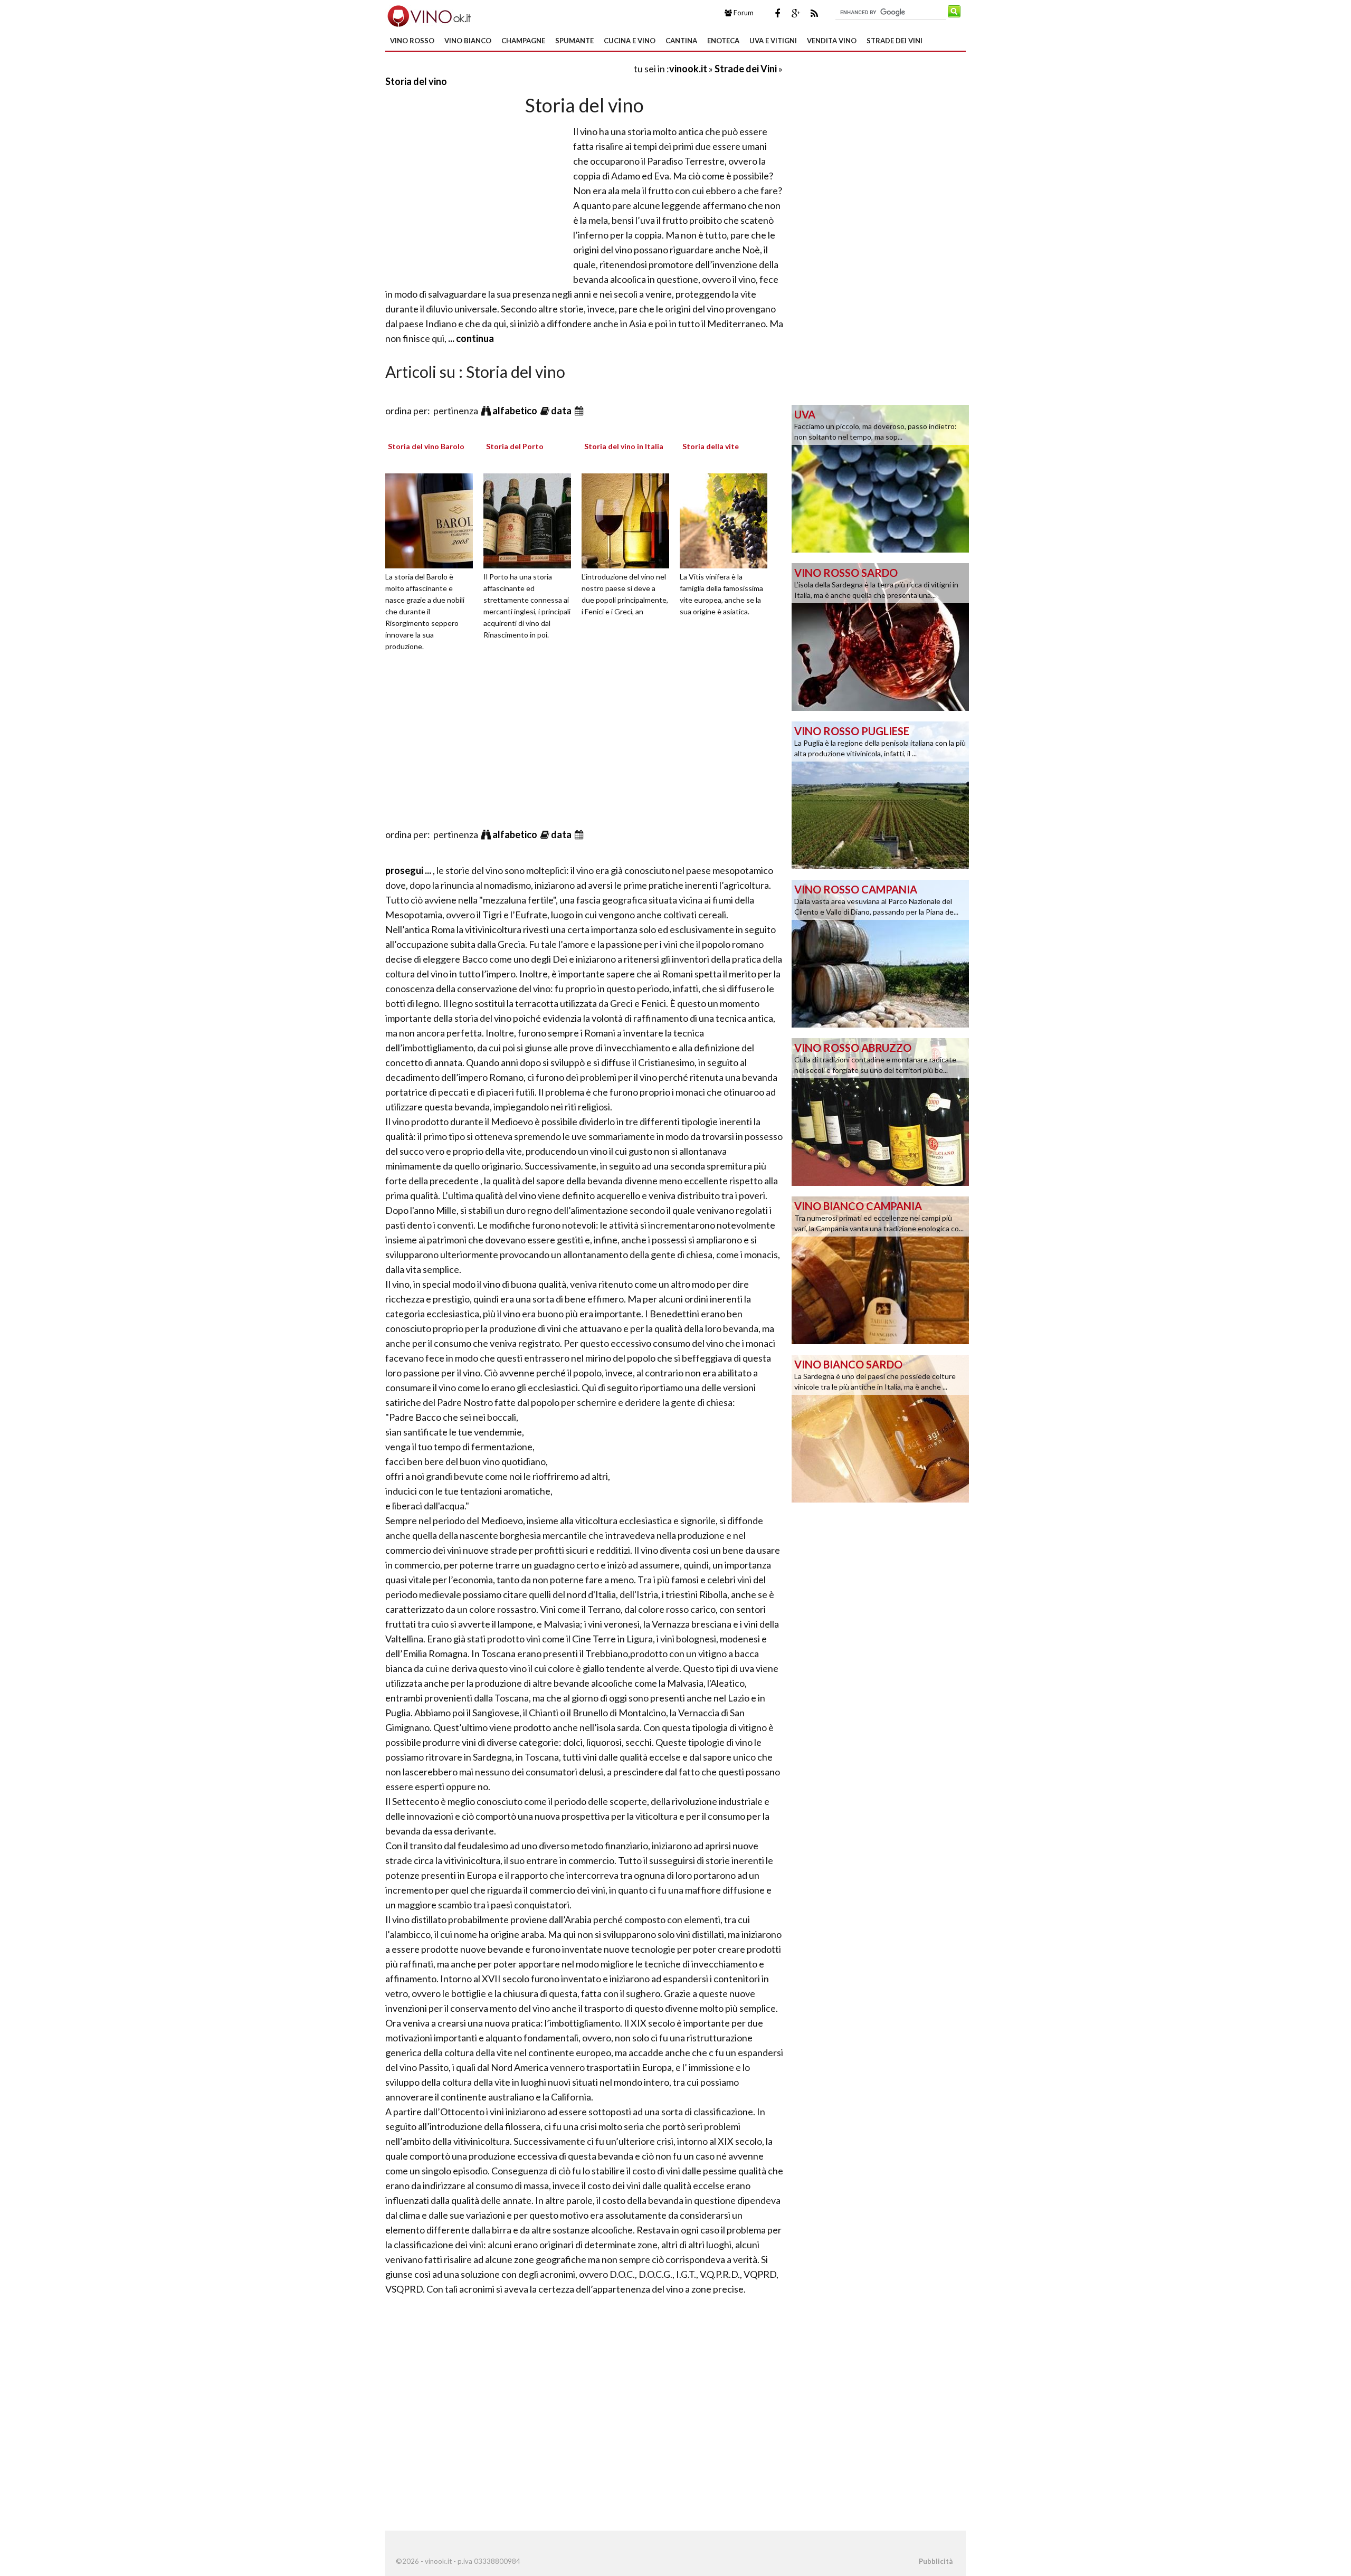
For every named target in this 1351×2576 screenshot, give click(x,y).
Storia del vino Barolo (426, 446)
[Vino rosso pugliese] (880, 794)
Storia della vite (711, 446)
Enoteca (723, 41)
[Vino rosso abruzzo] (880, 1111)
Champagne (523, 41)
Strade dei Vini (895, 41)
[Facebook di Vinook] (777, 13)
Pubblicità (936, 2561)
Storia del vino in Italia (624, 446)
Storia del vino (416, 81)
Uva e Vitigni (773, 41)
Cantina (681, 41)
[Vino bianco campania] (880, 1269)
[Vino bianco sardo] (880, 1428)
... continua (470, 338)
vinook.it (688, 69)
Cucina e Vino (630, 41)
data (562, 411)
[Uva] (880, 478)
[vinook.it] (428, 15)
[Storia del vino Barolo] (433, 519)
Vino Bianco (468, 41)
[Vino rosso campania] (880, 953)
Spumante (574, 41)
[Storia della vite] (727, 519)
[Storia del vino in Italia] (629, 519)
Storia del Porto (515, 446)
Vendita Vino (832, 41)
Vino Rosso (412, 41)
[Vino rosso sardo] (880, 636)
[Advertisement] (509, 68)
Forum (743, 13)
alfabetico (516, 411)
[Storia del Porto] (531, 519)
